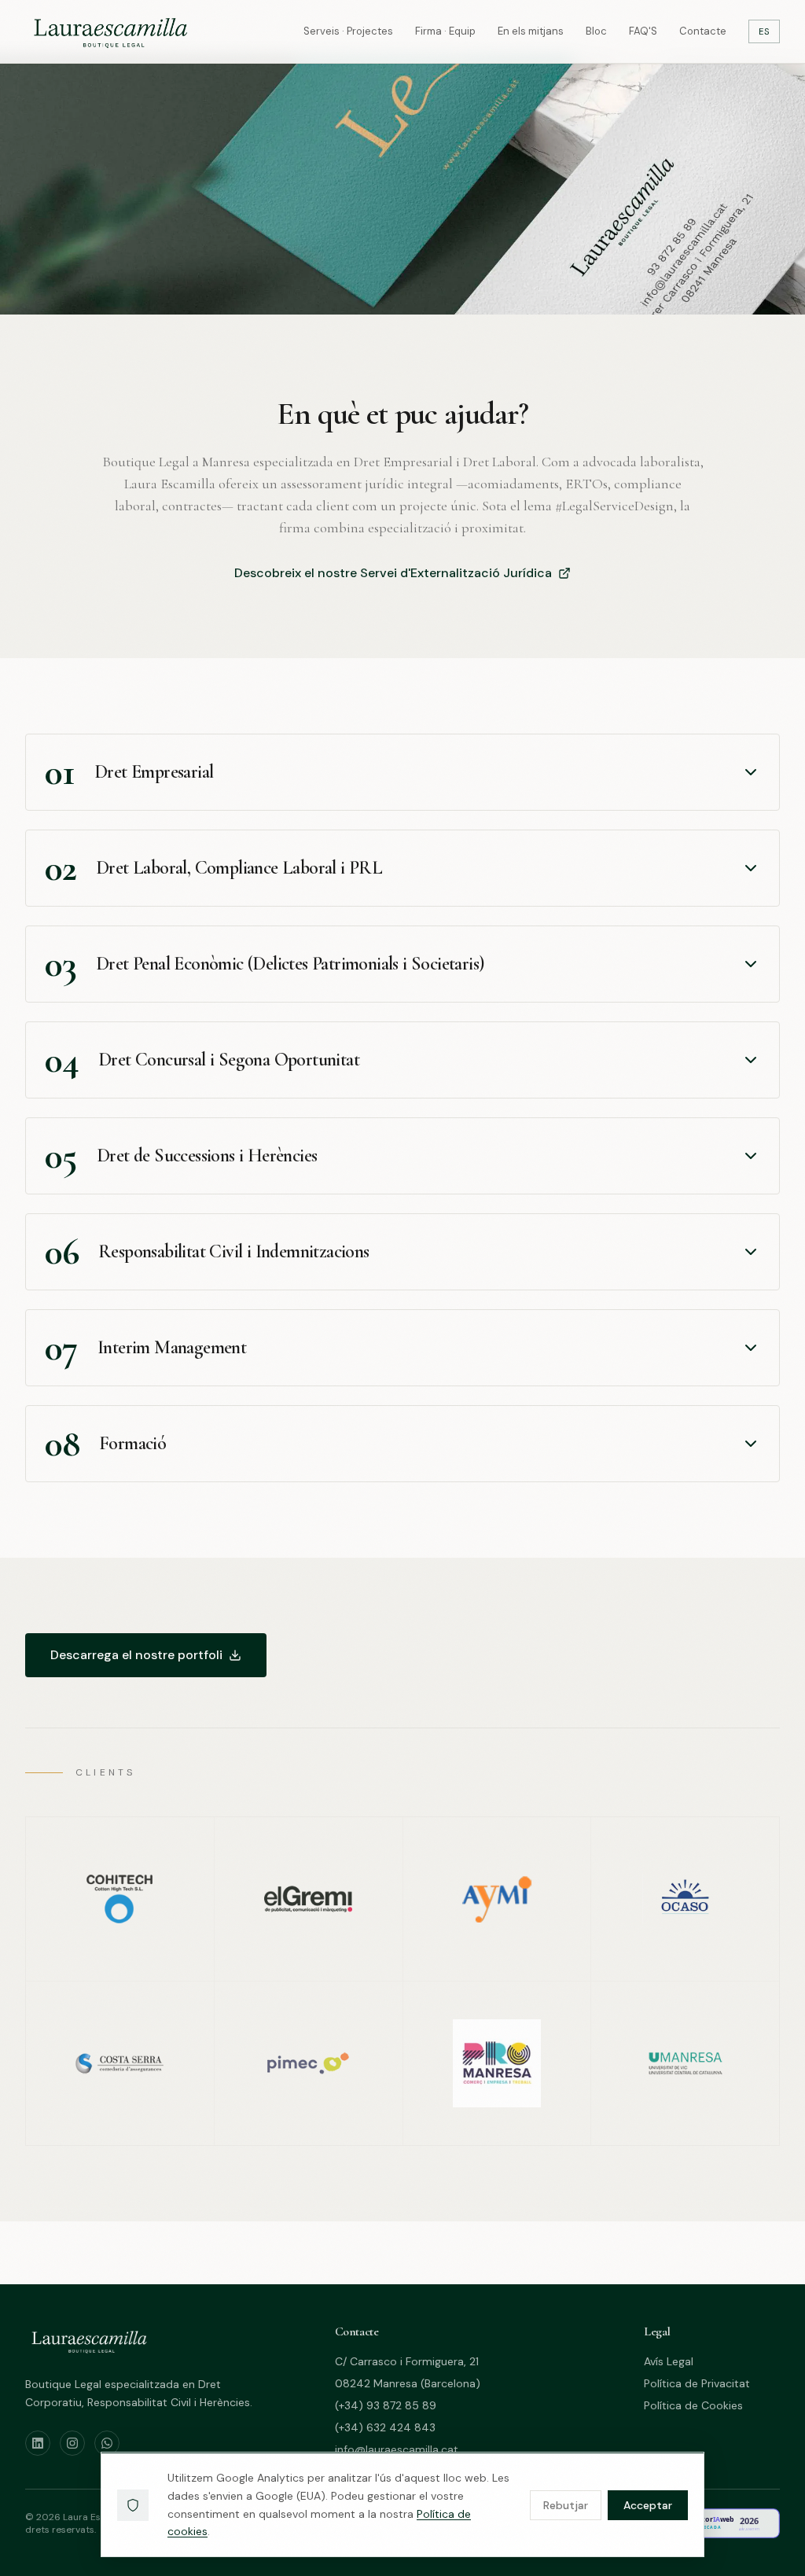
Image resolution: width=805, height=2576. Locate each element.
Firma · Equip (445, 31)
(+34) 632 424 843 (385, 2427)
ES (764, 31)
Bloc (596, 31)
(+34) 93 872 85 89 (386, 2405)
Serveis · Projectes (348, 31)
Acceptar (648, 2505)
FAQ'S (643, 31)
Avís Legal (669, 2361)
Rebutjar (566, 2505)
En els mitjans (531, 31)
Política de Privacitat (697, 2383)
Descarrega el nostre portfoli (136, 1655)
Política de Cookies (693, 2405)
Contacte (703, 31)
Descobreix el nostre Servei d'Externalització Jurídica (393, 573)
